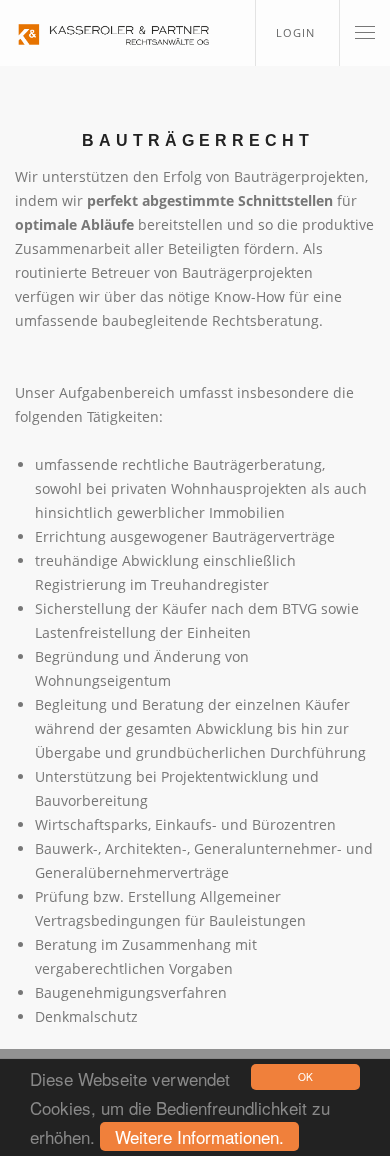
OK (305, 1076)
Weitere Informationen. (199, 1136)
